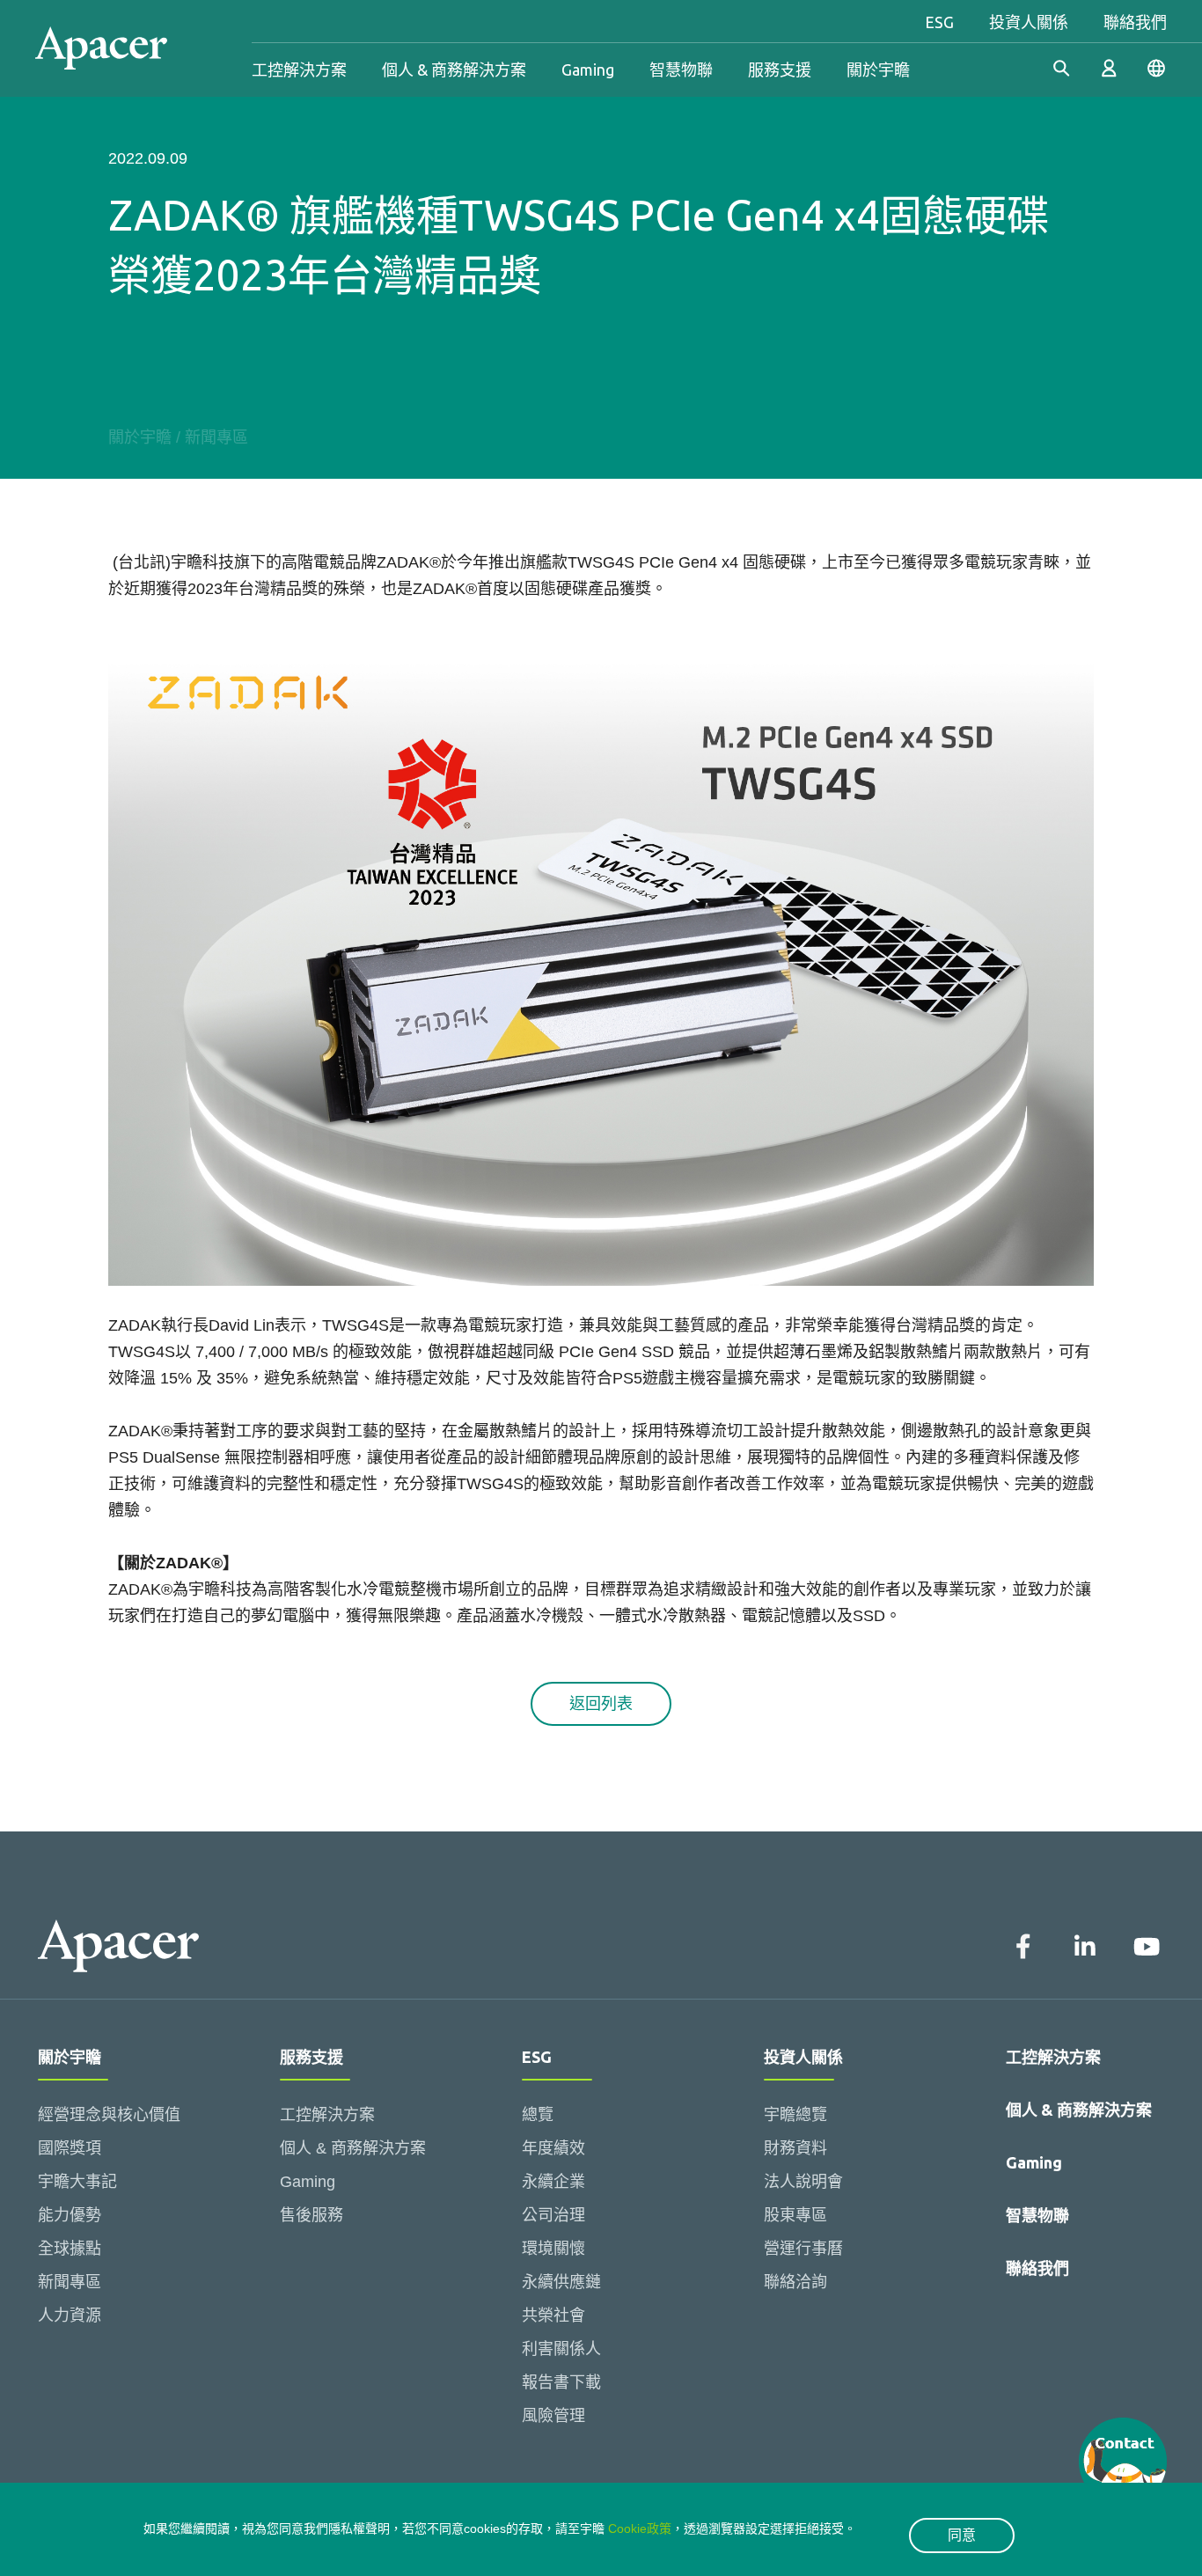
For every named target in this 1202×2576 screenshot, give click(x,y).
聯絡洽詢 (795, 2282)
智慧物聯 (681, 70)
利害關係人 (561, 2349)
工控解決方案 (299, 70)
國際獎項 (70, 2148)
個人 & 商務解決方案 (454, 70)
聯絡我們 (1135, 22)
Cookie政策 (640, 2528)
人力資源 (70, 2315)
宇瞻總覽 (795, 2115)
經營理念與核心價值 (109, 2115)
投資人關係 (1029, 22)
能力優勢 (70, 2215)
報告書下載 (561, 2382)
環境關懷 (553, 2249)
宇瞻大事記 (77, 2182)
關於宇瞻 (878, 70)
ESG (939, 22)
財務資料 (795, 2148)
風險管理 (553, 2416)
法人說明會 (803, 2182)
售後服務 (311, 2215)
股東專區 (795, 2215)
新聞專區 (216, 437)
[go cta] (1123, 2462)
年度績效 (553, 2148)
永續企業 (553, 2182)
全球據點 (70, 2249)
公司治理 (553, 2215)
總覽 (538, 2115)
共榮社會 (553, 2315)
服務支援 (780, 70)
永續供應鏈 (561, 2282)
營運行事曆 (803, 2249)
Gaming (588, 70)
